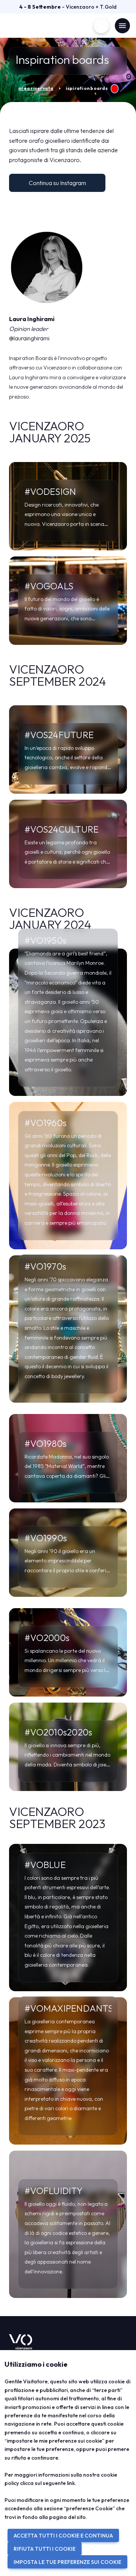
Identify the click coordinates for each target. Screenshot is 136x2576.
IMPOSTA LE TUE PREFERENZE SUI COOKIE (67, 2562)
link (71, 2483)
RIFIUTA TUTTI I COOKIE (45, 2549)
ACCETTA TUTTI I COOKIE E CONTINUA (63, 2536)
